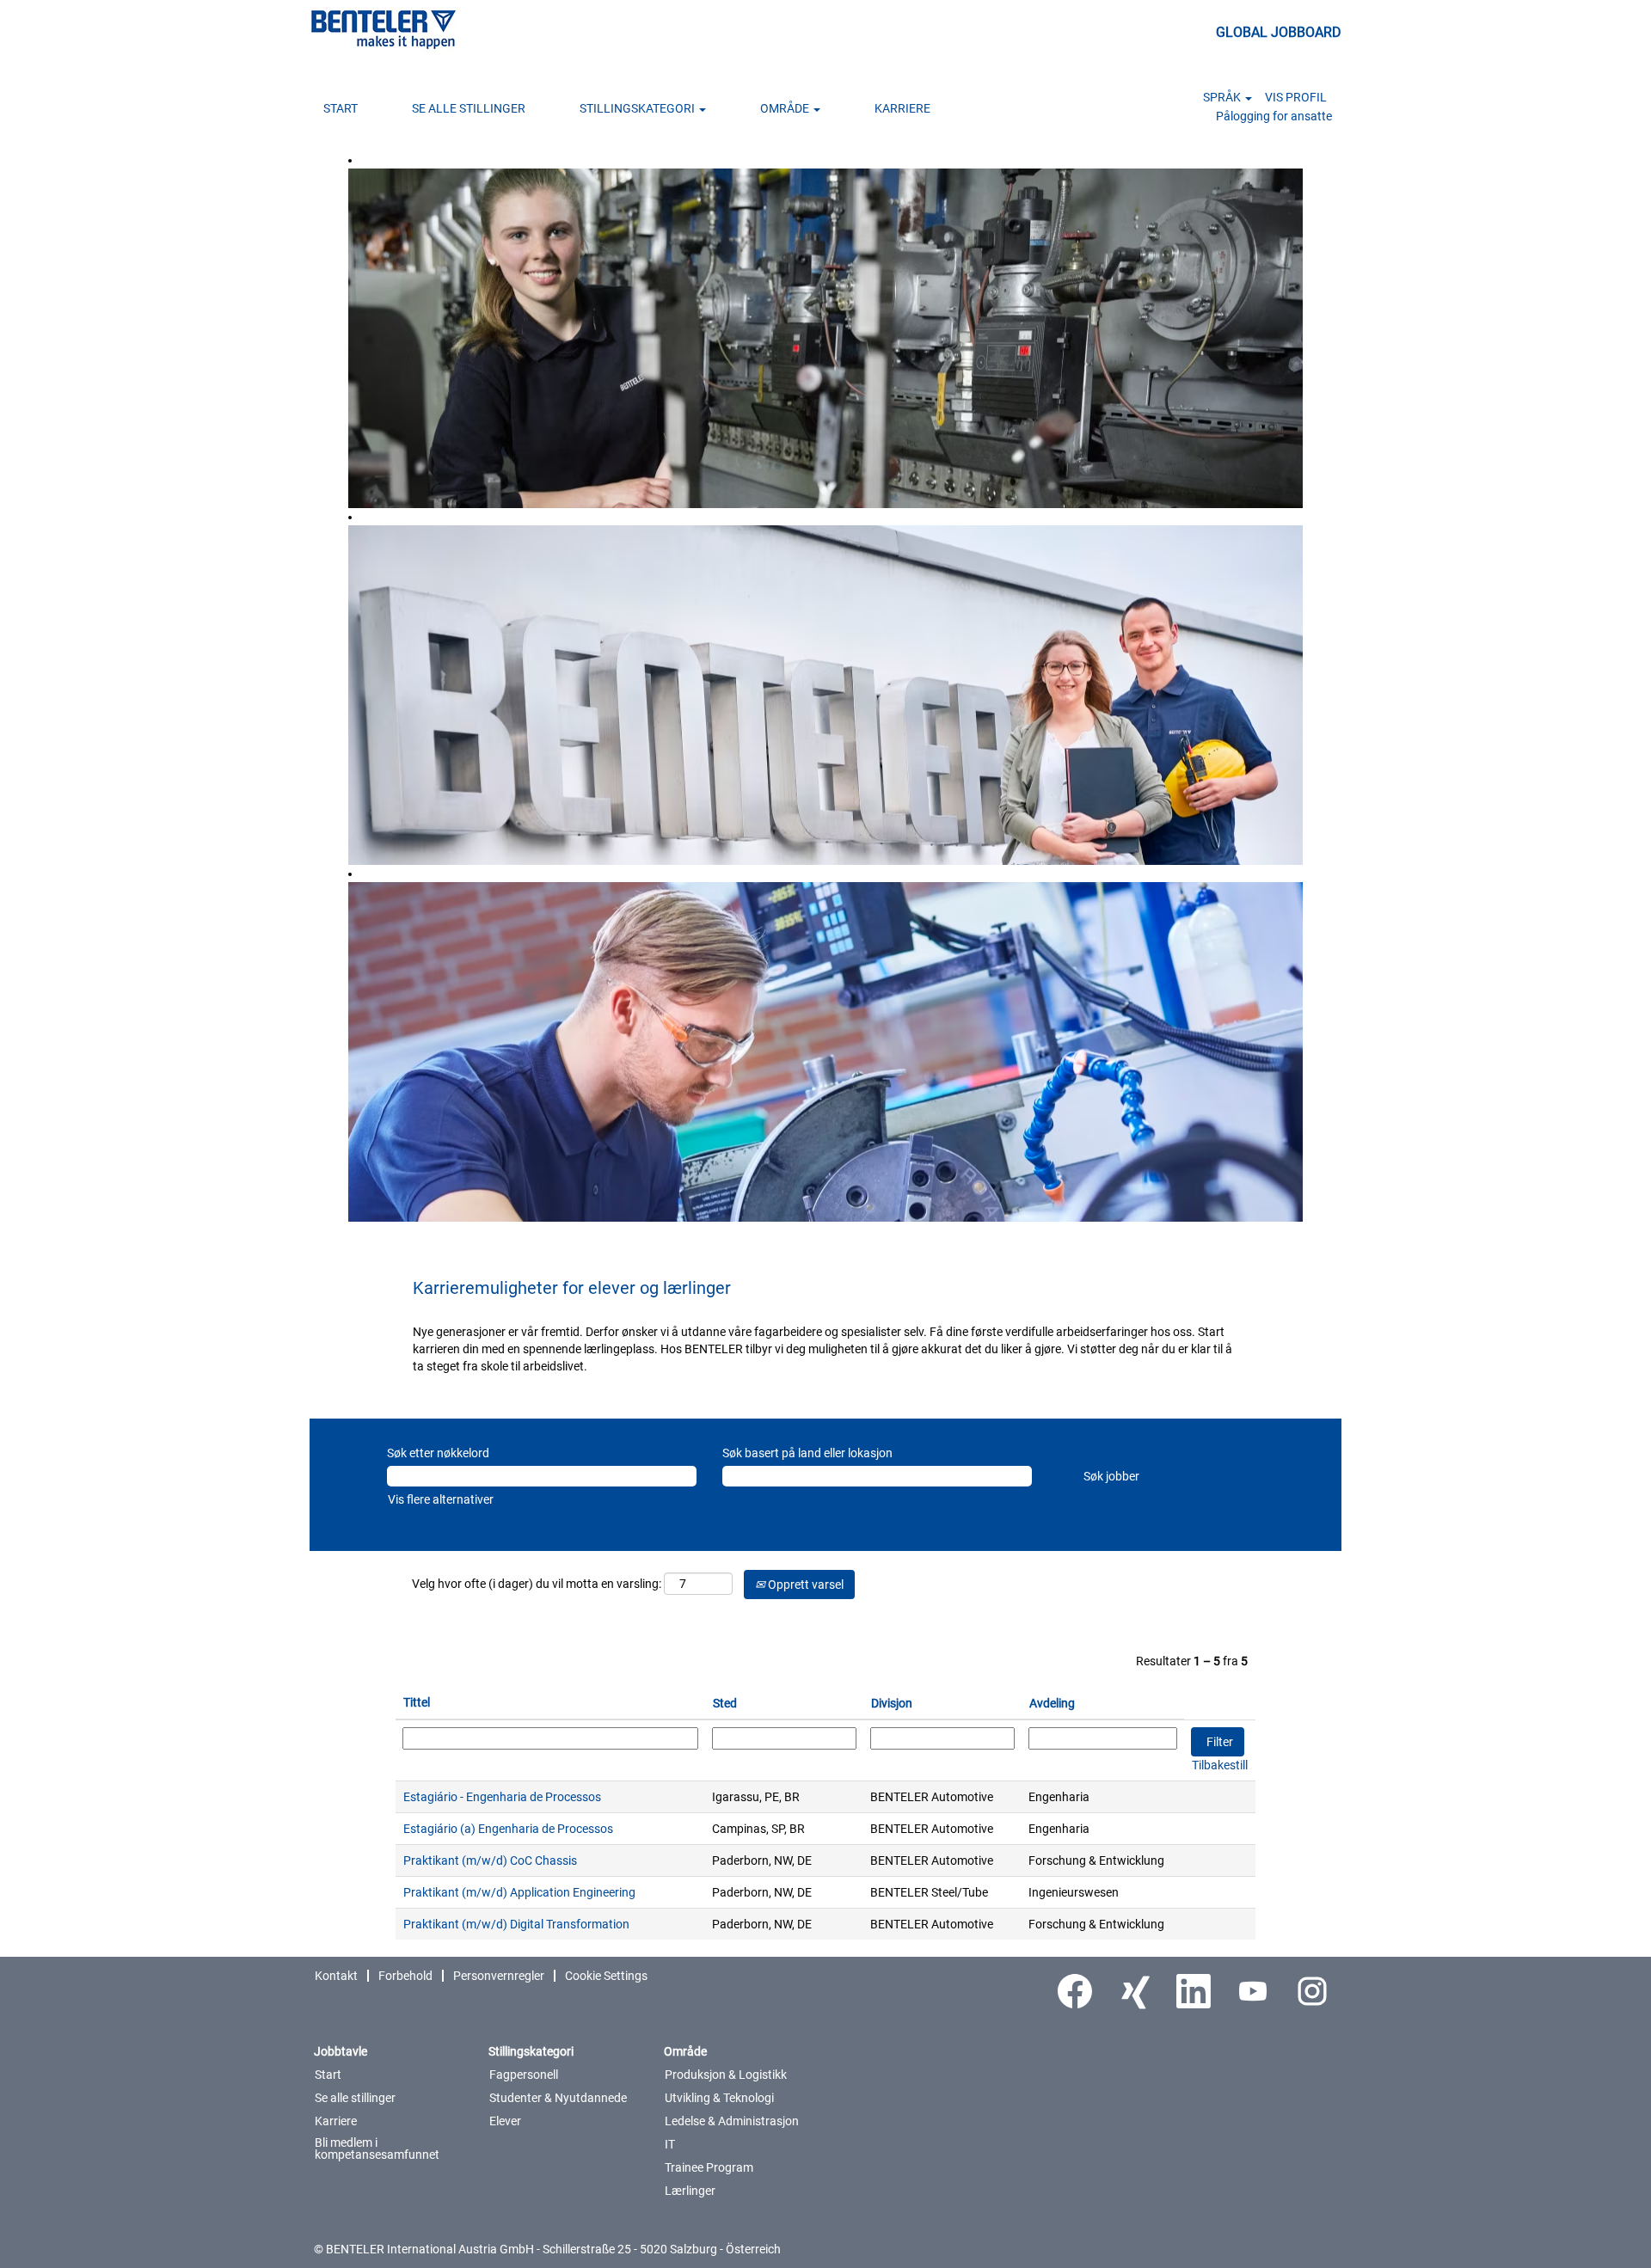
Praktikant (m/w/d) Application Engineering (519, 1892)
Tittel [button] (417, 1702)
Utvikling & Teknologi (719, 2098)
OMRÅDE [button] (786, 108)
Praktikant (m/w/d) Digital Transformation (516, 1924)
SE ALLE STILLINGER (469, 108)
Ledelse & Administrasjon (732, 2121)
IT (670, 2144)
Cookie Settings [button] (606, 1976)
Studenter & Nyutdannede (558, 2098)
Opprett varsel (804, 1585)
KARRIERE (902, 108)
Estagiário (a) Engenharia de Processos (508, 1829)
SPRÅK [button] (1223, 97)
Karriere (336, 2121)
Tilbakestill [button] (1220, 1765)
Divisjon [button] (892, 1703)
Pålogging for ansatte (1274, 116)
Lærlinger (690, 2191)
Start (328, 2075)
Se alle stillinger (355, 2098)
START (341, 108)
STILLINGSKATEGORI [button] (638, 108)
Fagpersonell (524, 2075)
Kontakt (336, 1976)
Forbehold (405, 1976)
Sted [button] (725, 1703)
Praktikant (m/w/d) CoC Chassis (490, 1860)
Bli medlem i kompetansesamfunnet (377, 2148)
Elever (505, 2121)
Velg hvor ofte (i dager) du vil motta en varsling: (537, 1584)
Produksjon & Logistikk (726, 2075)
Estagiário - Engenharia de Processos (502, 1797)
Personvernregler (499, 1976)
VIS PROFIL (1296, 97)
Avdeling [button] (1052, 1703)
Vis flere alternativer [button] (441, 1499)
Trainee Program (709, 2167)
